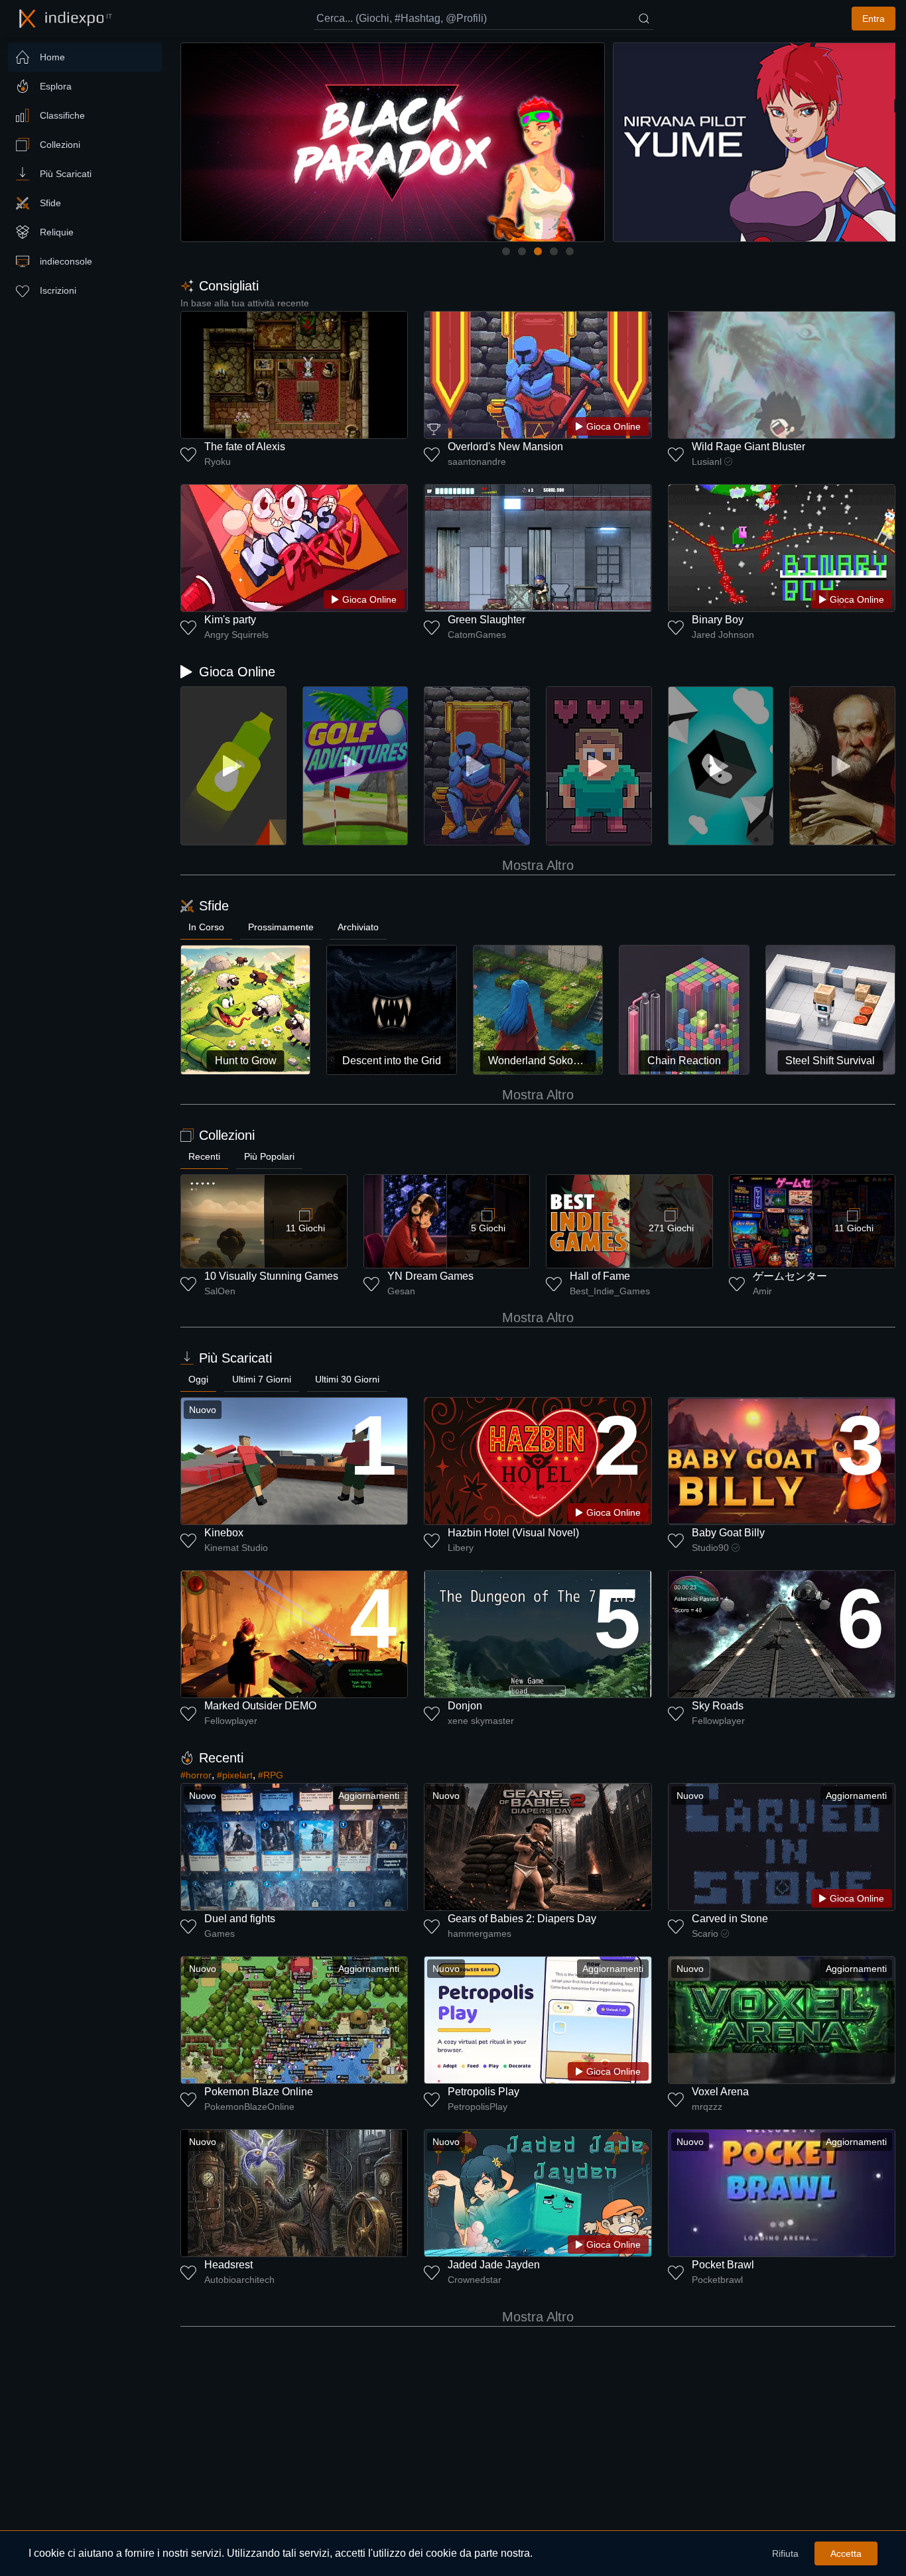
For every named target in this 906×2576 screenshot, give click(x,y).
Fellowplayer (231, 1721)
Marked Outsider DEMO (260, 1706)
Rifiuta (785, 2553)
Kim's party (230, 620)
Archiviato (358, 927)
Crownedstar (475, 2280)
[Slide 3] (538, 251)
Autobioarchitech (239, 2280)
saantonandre (477, 461)
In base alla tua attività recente (245, 303)
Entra (874, 19)
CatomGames (477, 635)
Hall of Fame (600, 1276)
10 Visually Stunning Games (271, 1276)
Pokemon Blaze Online (259, 2092)
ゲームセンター (790, 1276)
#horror (196, 1775)
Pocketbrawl (717, 2280)
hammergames (480, 1933)
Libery (461, 1548)
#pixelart (235, 1775)
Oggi (198, 1379)
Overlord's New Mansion (505, 447)
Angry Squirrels (236, 635)
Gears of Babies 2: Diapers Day (522, 1919)
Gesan (401, 1291)
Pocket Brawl (723, 2265)
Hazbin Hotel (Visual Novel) (513, 1533)
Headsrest (228, 2265)
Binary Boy (718, 620)
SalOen (220, 1291)
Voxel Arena (720, 2092)
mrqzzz (707, 2107)
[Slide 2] (522, 251)
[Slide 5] (570, 251)
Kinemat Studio (236, 1548)
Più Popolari (269, 1156)
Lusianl (707, 461)
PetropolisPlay (478, 2107)
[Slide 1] (506, 251)
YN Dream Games (430, 1276)
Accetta (846, 2553)
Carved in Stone (730, 1919)
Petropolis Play (484, 2092)
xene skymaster (481, 1721)
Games (220, 1933)
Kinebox (224, 1533)
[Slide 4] (554, 251)
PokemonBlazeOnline (249, 2107)
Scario (705, 1933)
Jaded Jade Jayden (494, 2265)
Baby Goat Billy (728, 1533)
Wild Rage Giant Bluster (748, 447)
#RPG (271, 1775)
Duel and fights (240, 1919)
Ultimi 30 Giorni (347, 1379)
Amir (762, 1291)
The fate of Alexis (245, 447)
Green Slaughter (486, 620)
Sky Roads (718, 1706)
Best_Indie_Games (610, 1291)
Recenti (204, 1156)
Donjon (465, 1706)
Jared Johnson (723, 635)
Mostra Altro (538, 865)
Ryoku (218, 461)
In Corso (206, 927)
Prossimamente (281, 927)
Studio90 (710, 1548)
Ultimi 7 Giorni (262, 1379)
